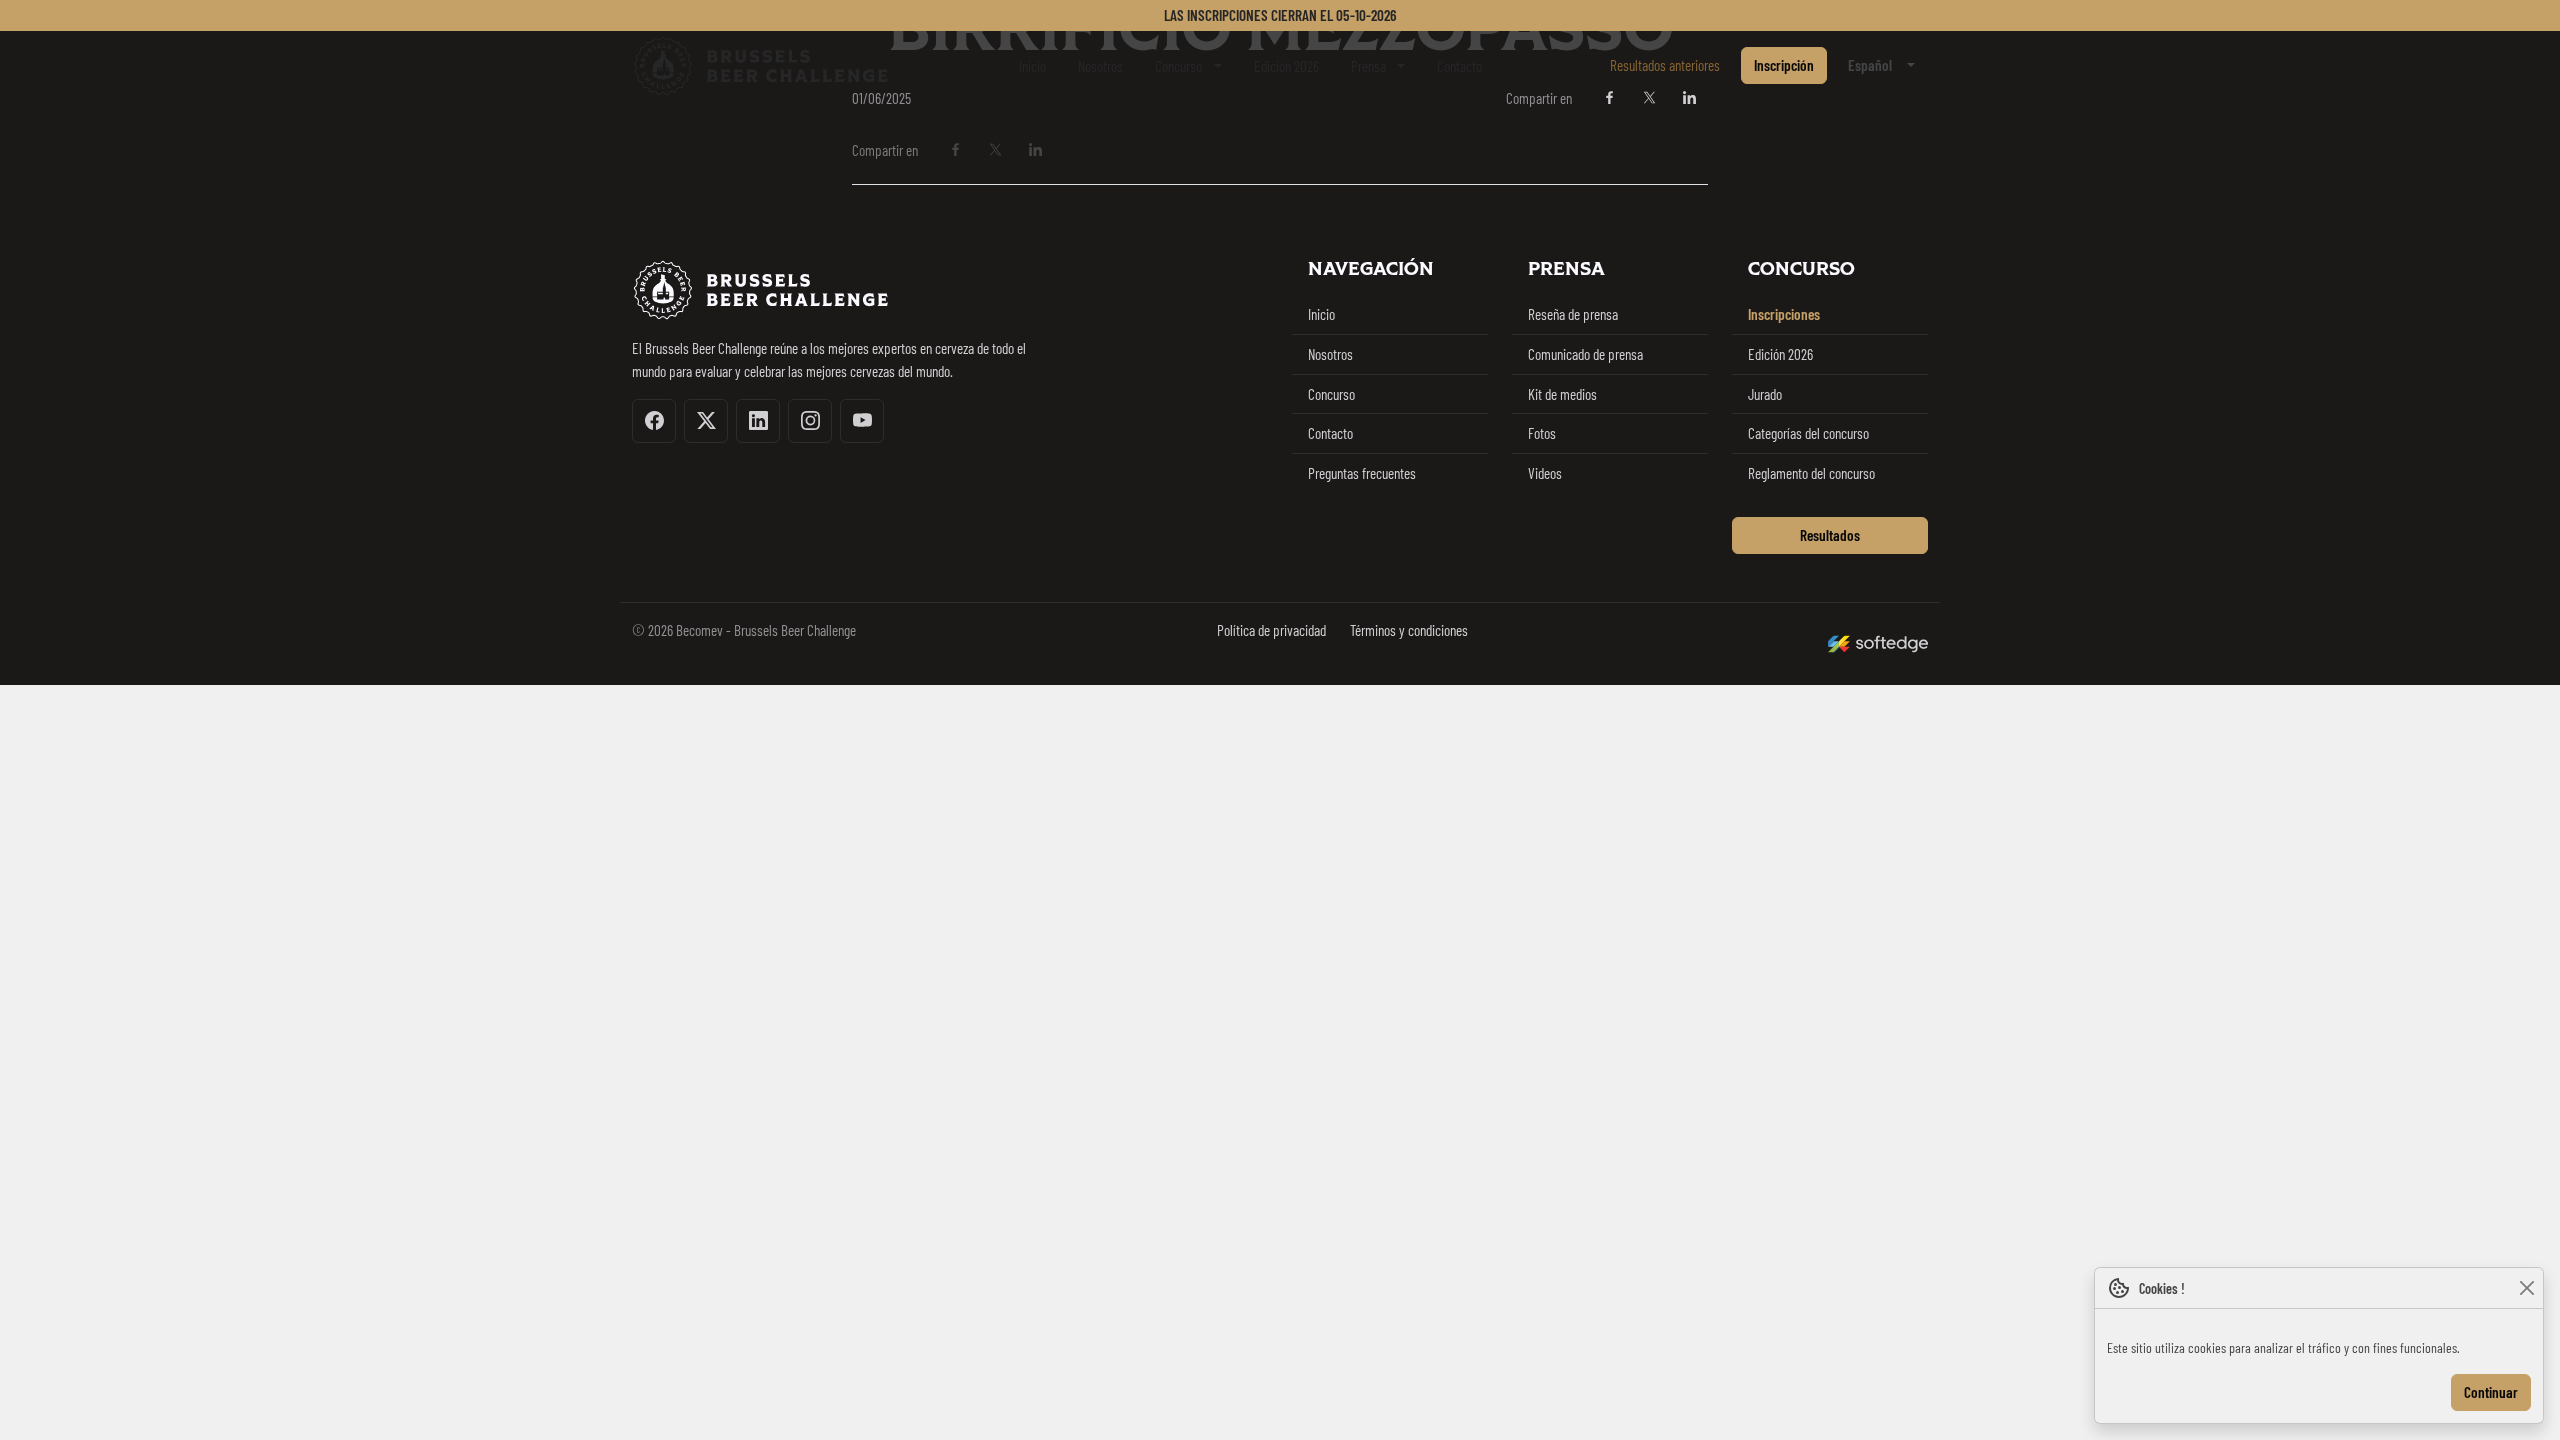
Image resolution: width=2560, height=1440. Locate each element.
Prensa (1368, 66)
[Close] (2526, 1288)
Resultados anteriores (1665, 65)
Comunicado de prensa (1585, 354)
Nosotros (1100, 66)
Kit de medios (1562, 394)
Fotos (1542, 433)
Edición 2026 (1286, 66)
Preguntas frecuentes (1362, 473)
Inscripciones (1784, 314)
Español (1870, 65)
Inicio (1032, 66)
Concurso (1178, 66)
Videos (1545, 473)
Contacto (1459, 66)
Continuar (2491, 1392)
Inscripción (1784, 65)
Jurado (1765, 394)
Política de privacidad (1271, 630)
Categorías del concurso (1808, 433)
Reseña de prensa (1573, 314)
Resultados (1830, 535)
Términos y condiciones (1409, 630)
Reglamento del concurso (1811, 473)
